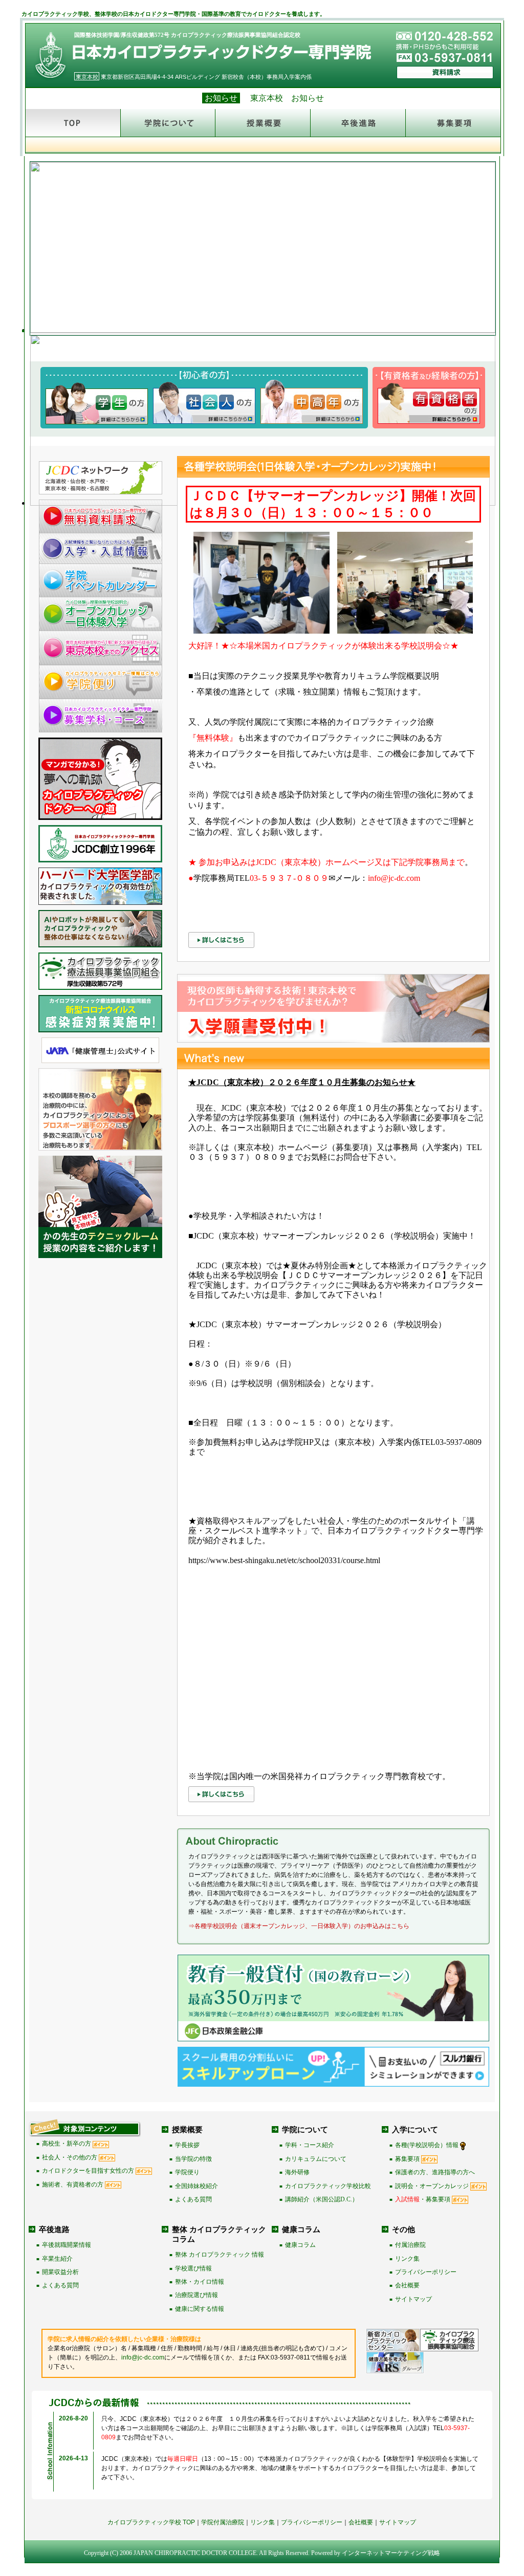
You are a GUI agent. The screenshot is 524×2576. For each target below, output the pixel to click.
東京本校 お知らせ (287, 98)
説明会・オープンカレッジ (432, 2186)
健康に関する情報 (200, 2309)
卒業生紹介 (57, 2259)
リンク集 (407, 2259)
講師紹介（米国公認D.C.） (322, 2199)
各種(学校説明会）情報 (427, 2145)
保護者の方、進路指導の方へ (435, 2172)
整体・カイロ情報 (200, 2282)
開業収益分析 (60, 2272)
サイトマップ (413, 2299)
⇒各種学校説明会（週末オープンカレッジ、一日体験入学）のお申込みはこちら (299, 1926)
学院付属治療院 (223, 2522)
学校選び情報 (193, 2268)
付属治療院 (410, 2245)
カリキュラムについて (316, 2159)
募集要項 (407, 2159)
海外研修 (297, 2172)
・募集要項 (423, 2199)
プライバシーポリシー (426, 2272)
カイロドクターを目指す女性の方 (88, 2171)
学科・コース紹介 (310, 2145)
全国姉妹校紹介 (196, 2186)
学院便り (187, 2172)
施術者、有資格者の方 (73, 2184)
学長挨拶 (187, 2145)
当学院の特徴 (193, 2159)
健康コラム (300, 2245)
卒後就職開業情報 (67, 2245)
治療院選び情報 (196, 2295)
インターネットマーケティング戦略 (391, 2553)
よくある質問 (193, 2199)
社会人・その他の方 (70, 2157)
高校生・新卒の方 (67, 2144)
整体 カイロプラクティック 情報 (220, 2255)
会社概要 (407, 2285)
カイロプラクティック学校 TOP (151, 2522)
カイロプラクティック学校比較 (328, 2186)
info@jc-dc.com (143, 2357)
